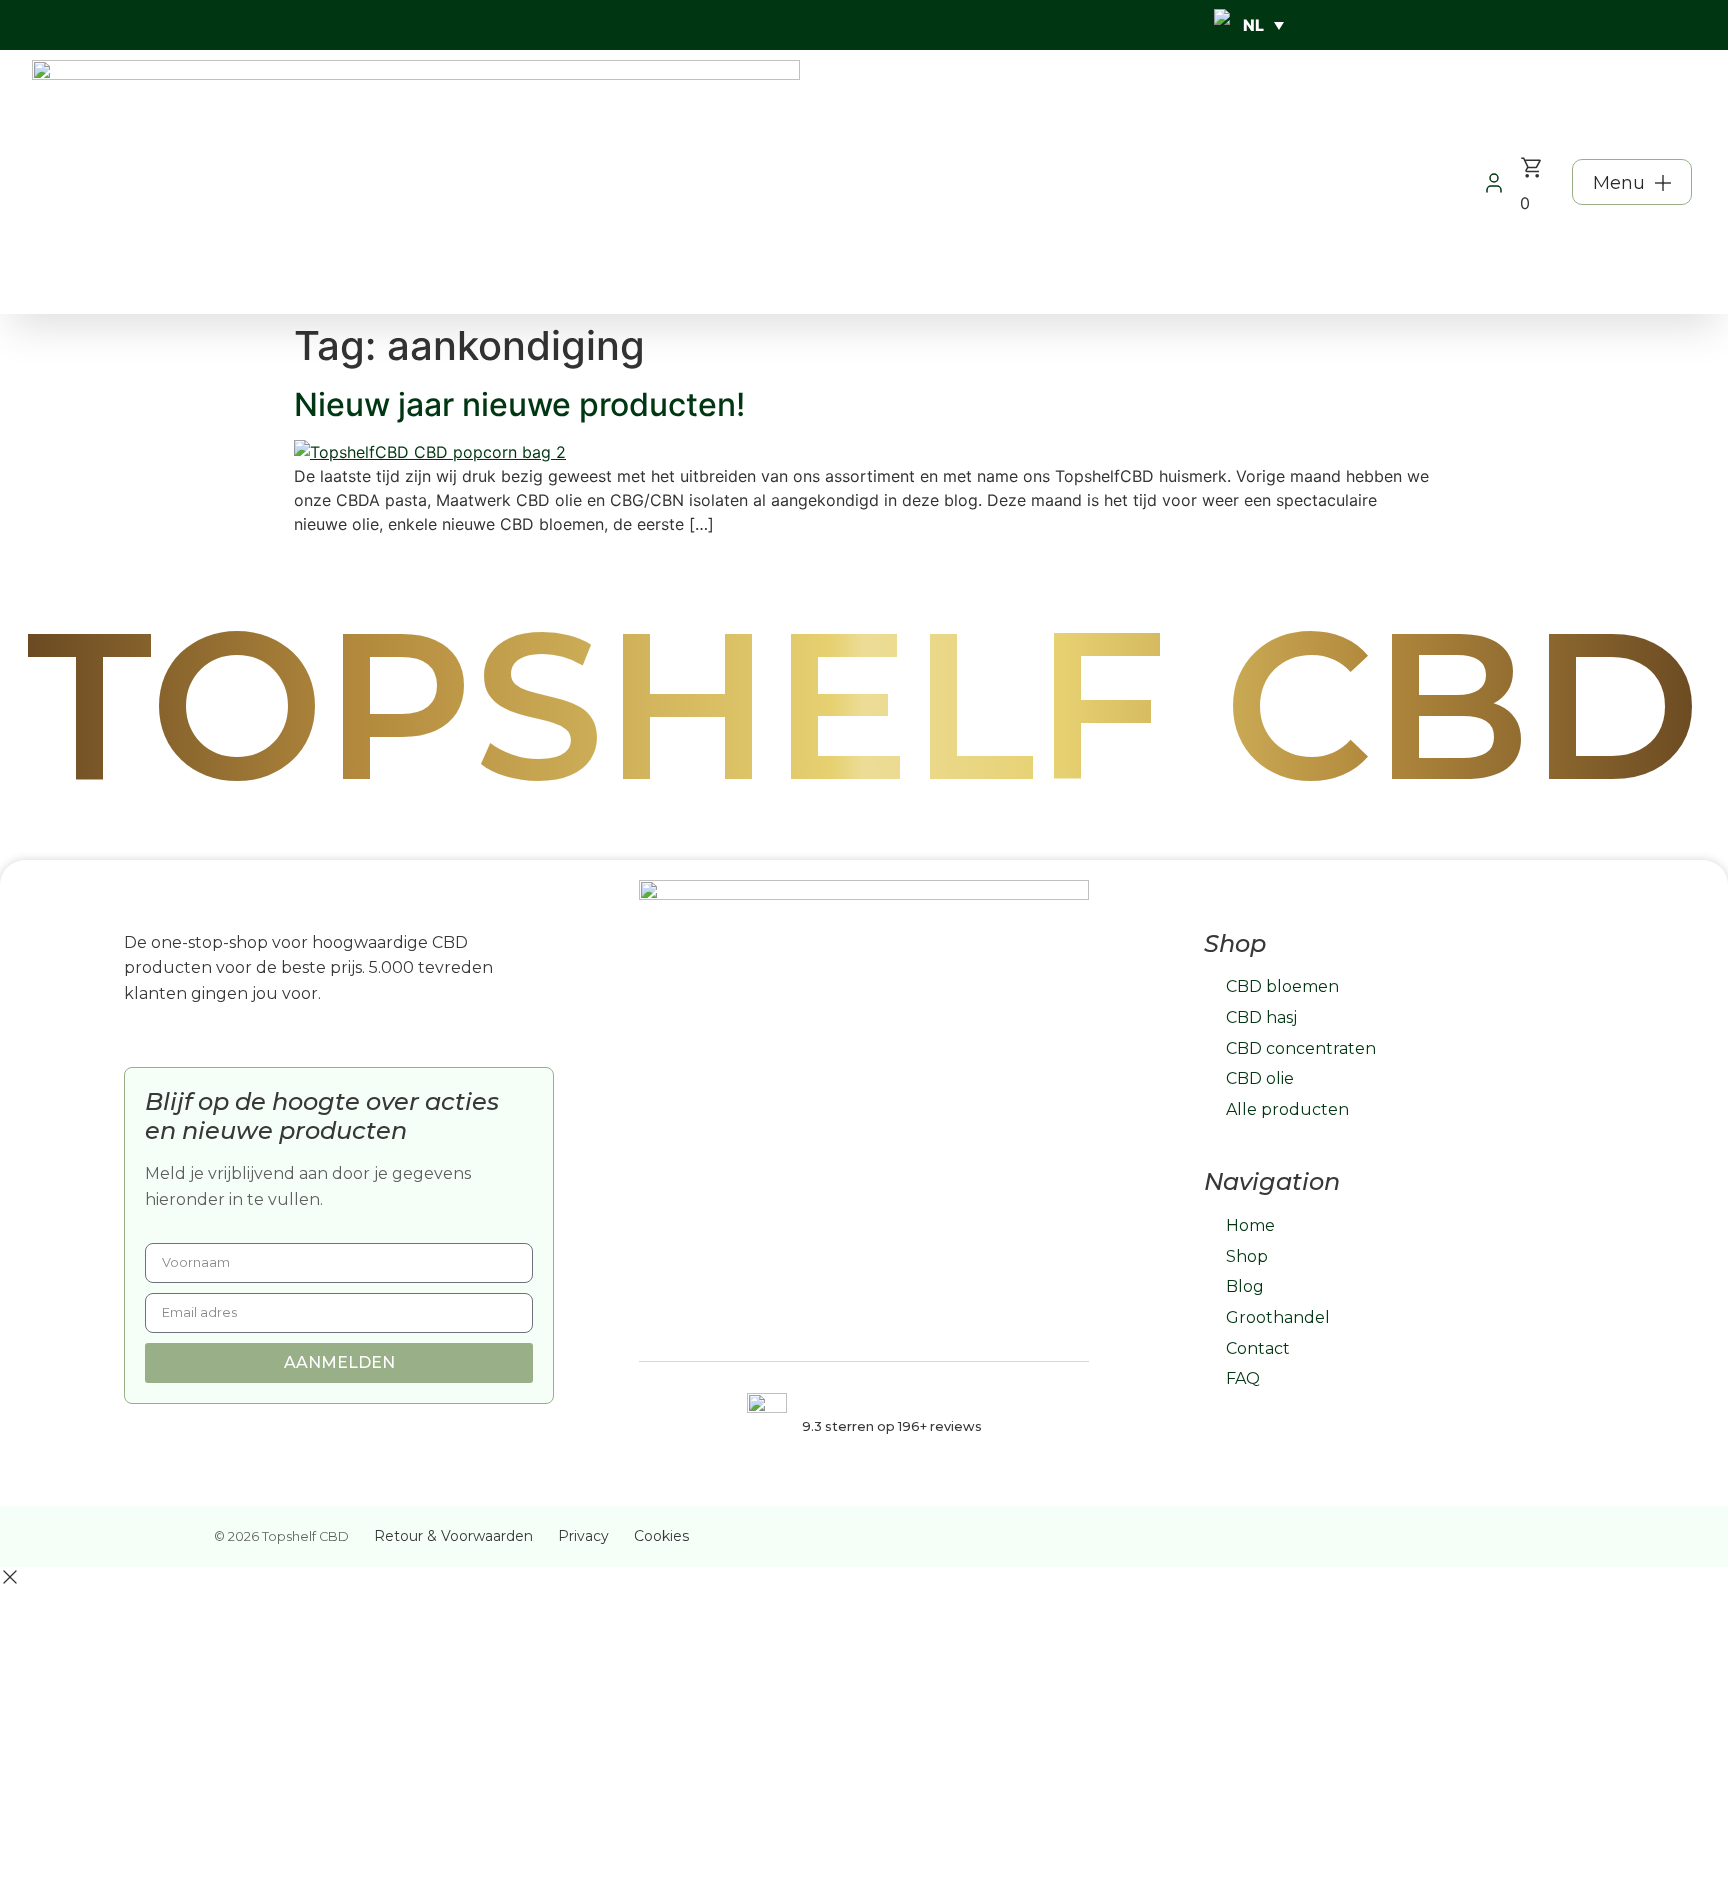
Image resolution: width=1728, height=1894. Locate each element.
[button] (1632, 182)
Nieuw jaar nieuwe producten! (519, 404)
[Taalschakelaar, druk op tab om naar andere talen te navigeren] (1249, 25)
